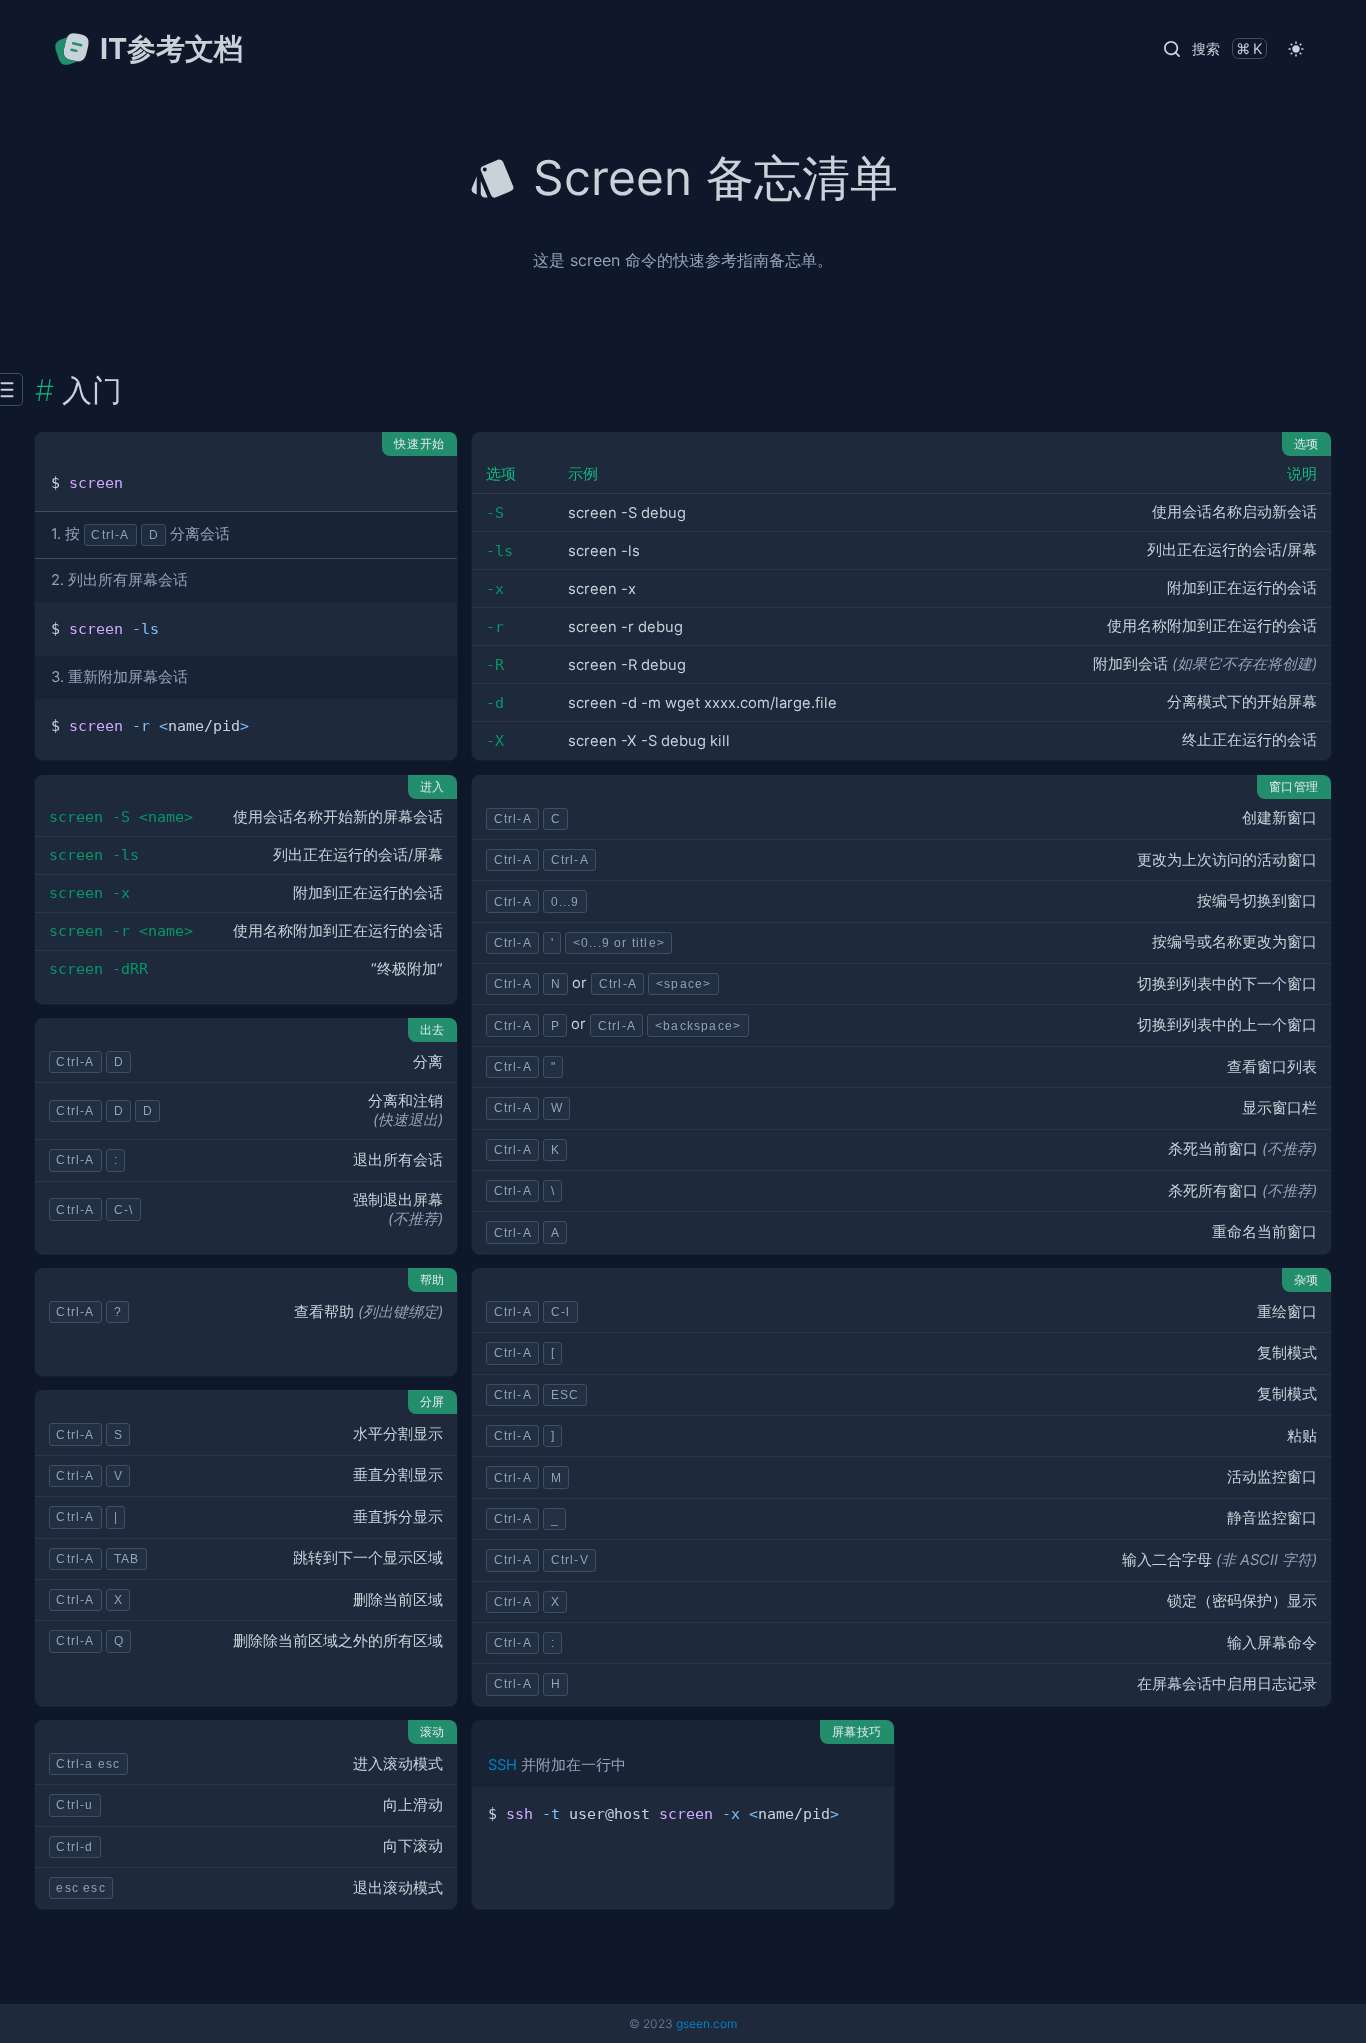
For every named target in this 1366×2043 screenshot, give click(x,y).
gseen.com (706, 2023)
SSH (502, 1765)
